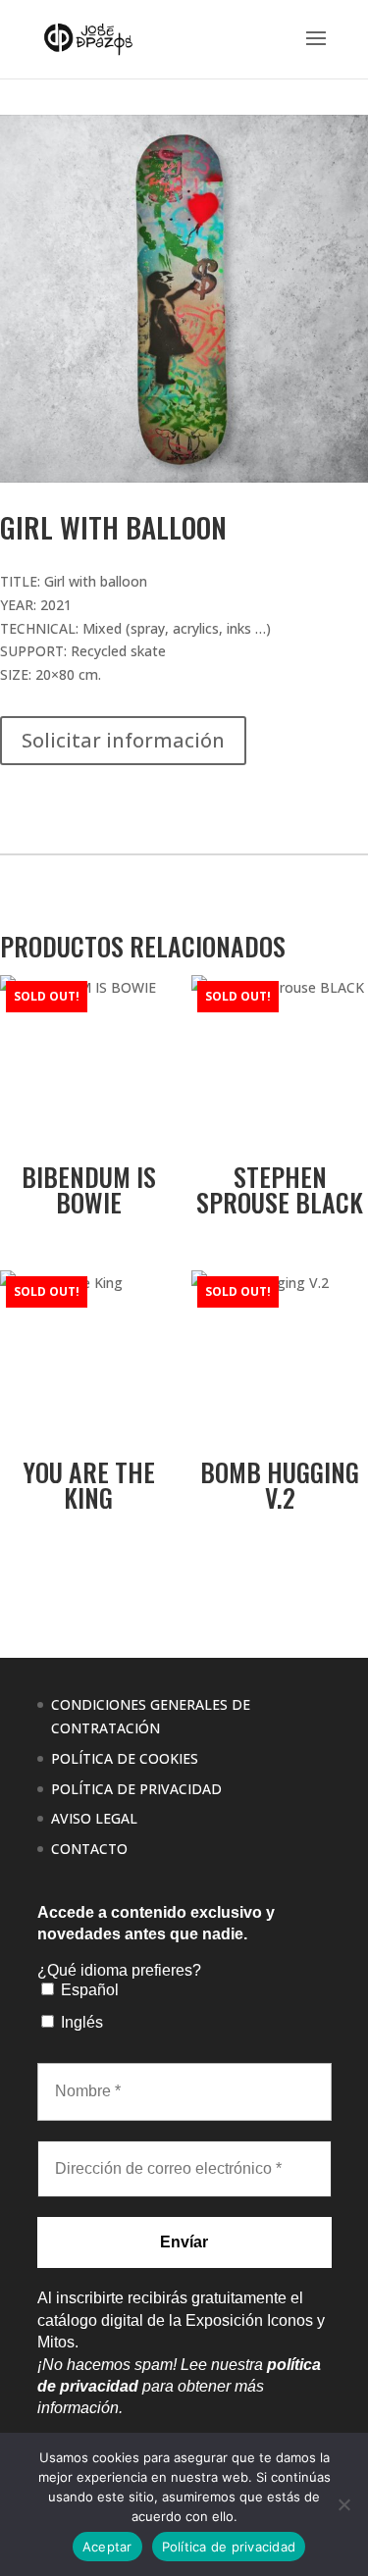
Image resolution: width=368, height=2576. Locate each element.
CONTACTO (89, 1849)
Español (88, 1990)
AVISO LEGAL (94, 1818)
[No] (343, 2504)
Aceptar (107, 2547)
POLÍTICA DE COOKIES (125, 1758)
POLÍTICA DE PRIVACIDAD (136, 1789)
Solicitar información (123, 740)
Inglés (80, 2022)
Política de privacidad (229, 2547)
